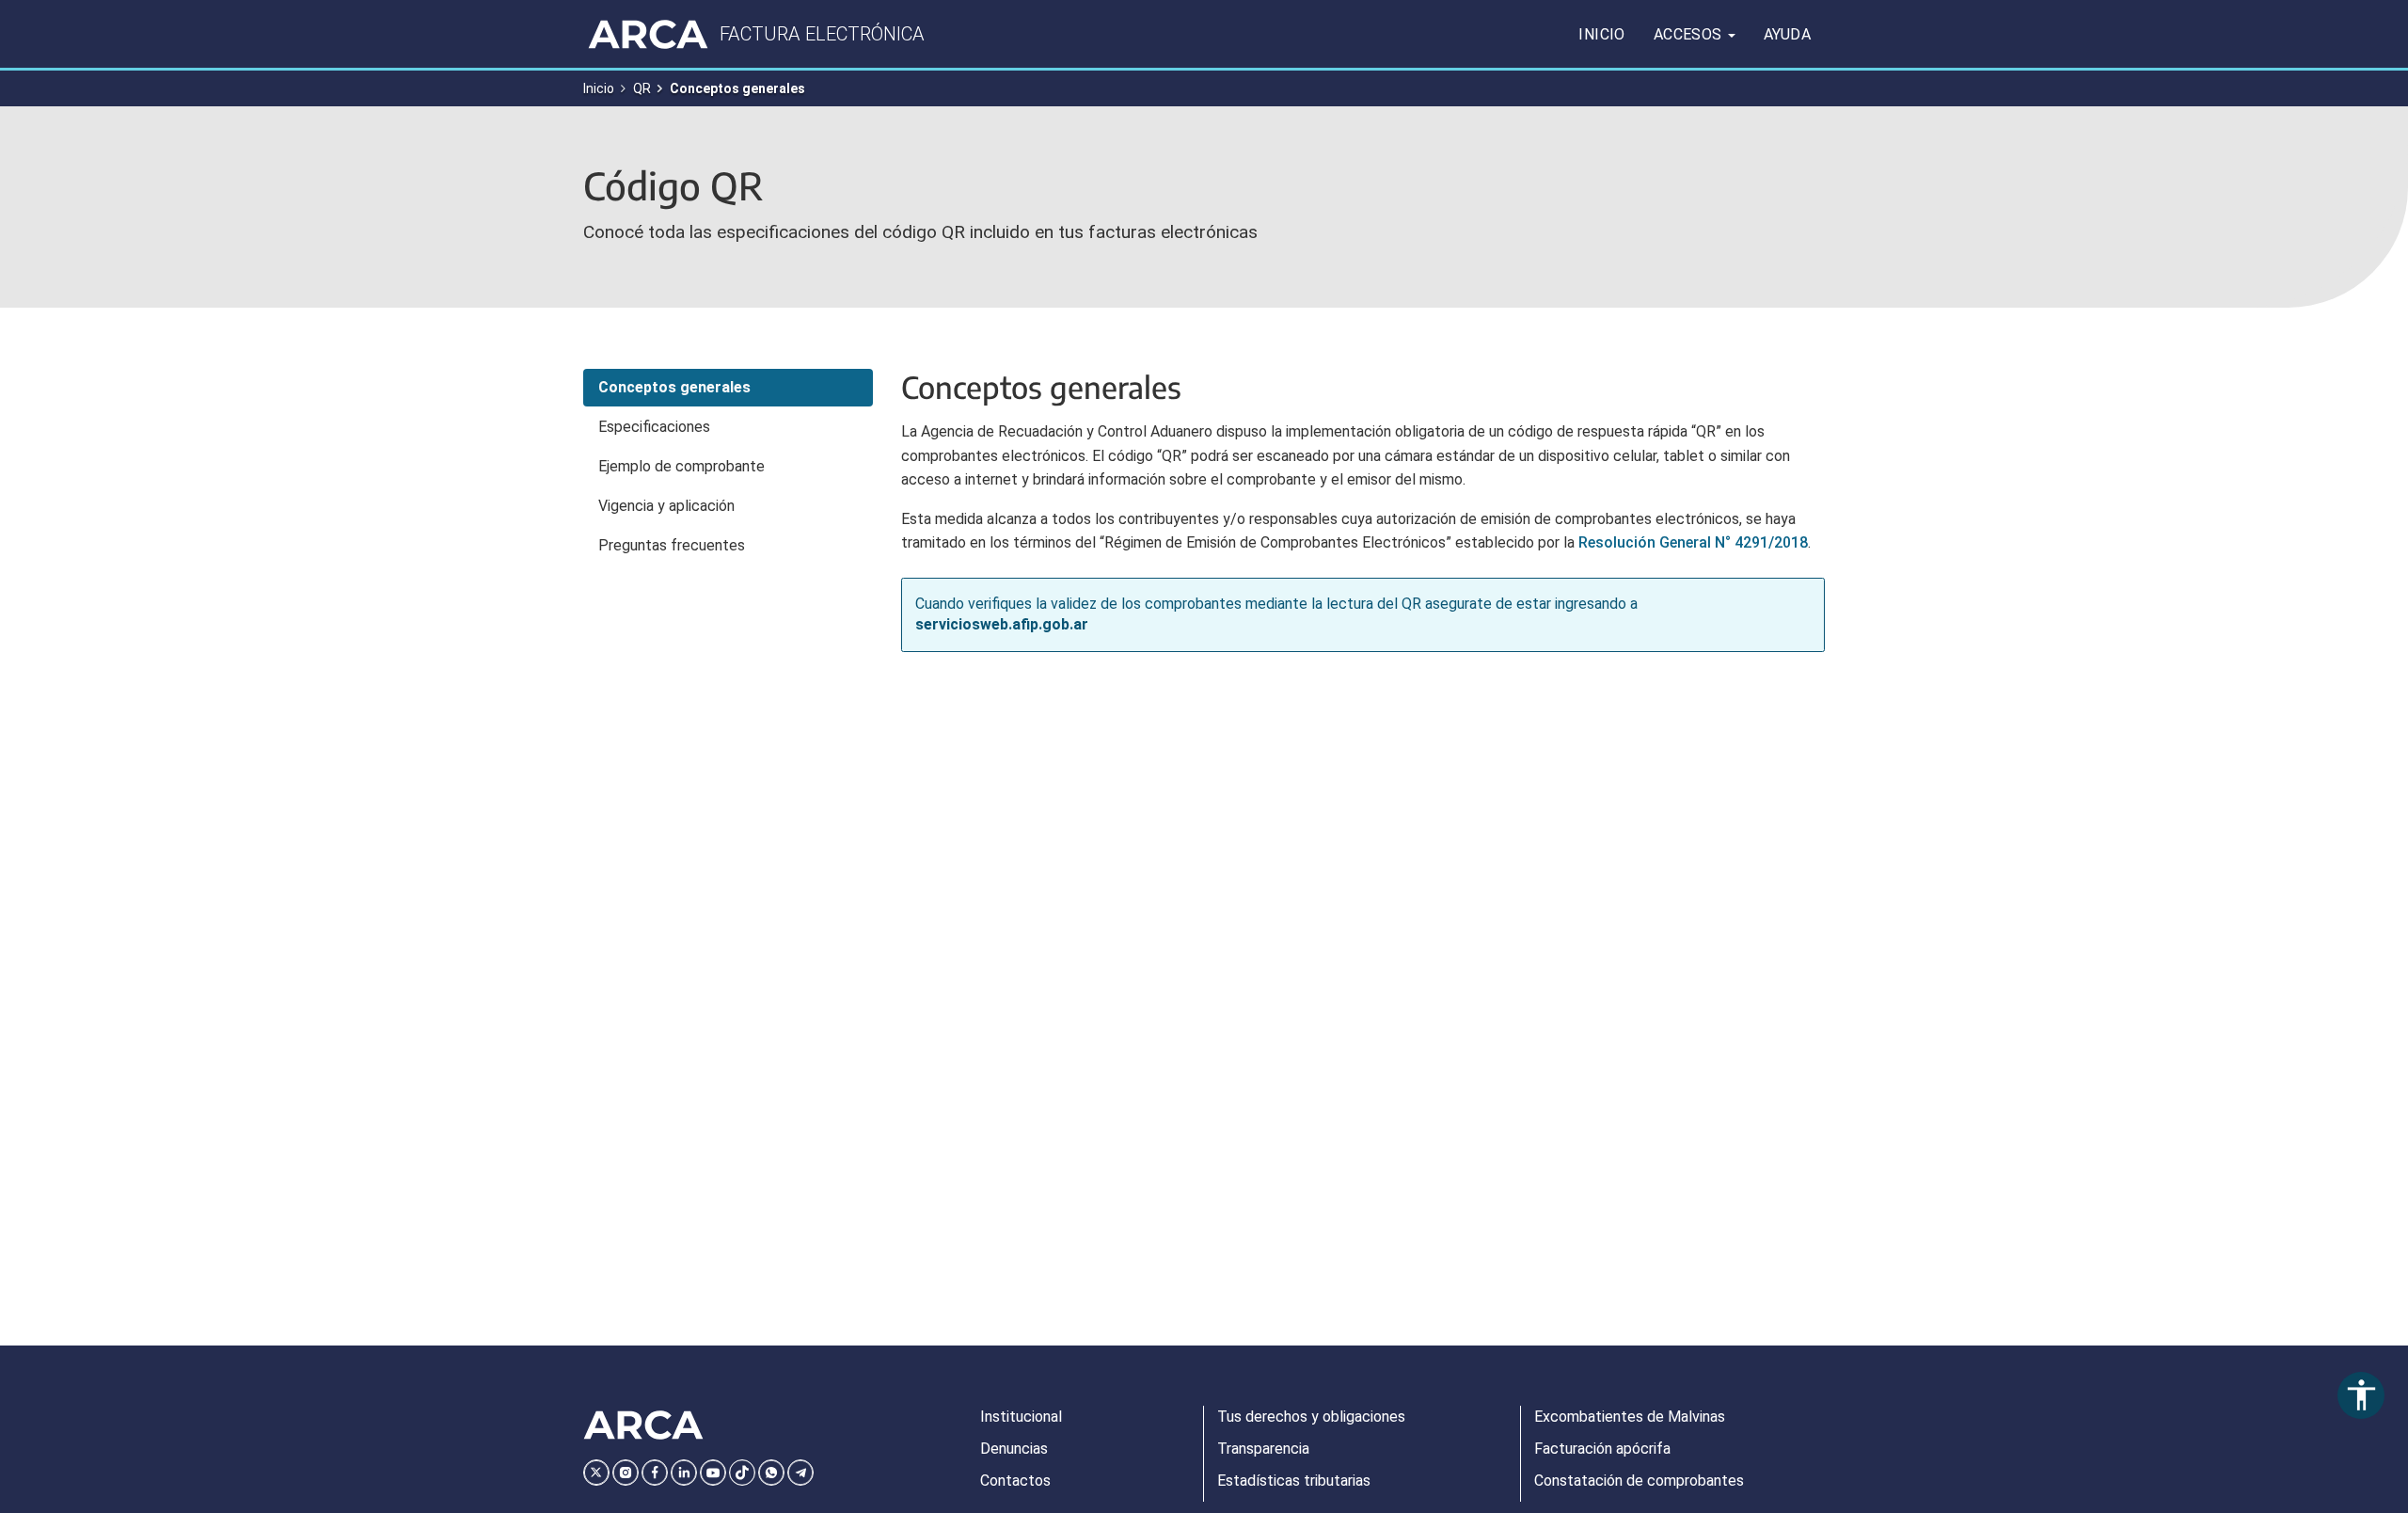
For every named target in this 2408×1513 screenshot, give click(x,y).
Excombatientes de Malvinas (1630, 1417)
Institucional (1021, 1417)
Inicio (1601, 34)
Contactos (1015, 1481)
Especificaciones (654, 427)
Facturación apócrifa (1602, 1449)
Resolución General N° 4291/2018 (1693, 542)
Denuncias (1014, 1449)
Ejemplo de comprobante (681, 466)
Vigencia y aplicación (666, 506)
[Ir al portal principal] (648, 34)
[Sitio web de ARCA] (643, 1425)
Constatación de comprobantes (1639, 1481)
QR (642, 88)
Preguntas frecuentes (672, 545)
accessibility (2361, 1395)
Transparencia (1263, 1449)
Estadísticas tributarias (1294, 1481)
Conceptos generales (674, 387)
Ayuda (1787, 34)
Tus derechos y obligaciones (1311, 1417)
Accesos (1690, 34)
